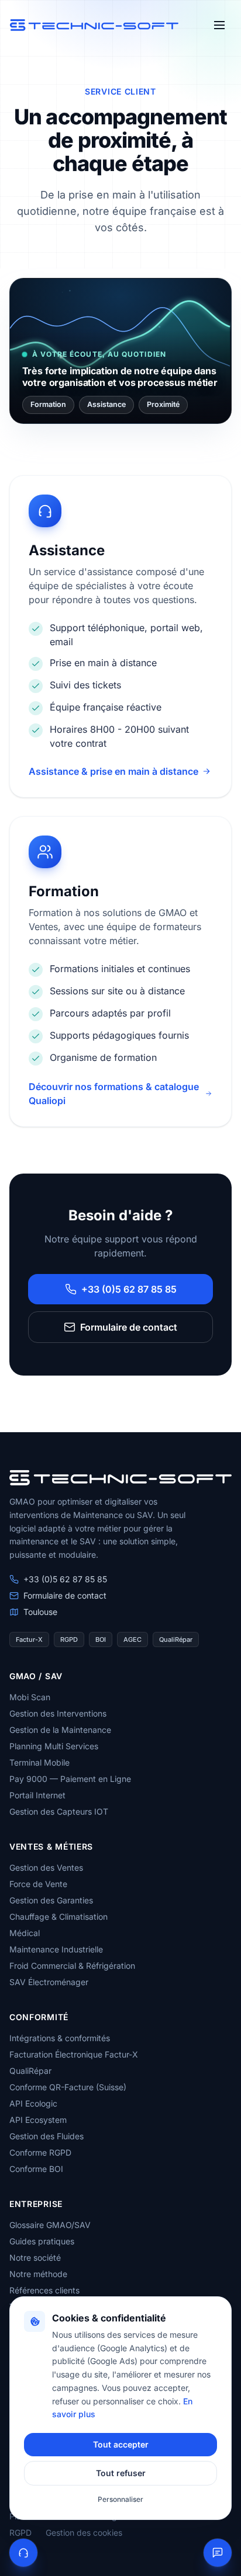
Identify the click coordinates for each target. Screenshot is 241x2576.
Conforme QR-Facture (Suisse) (68, 2087)
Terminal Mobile (39, 1762)
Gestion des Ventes (46, 1867)
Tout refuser (121, 2473)
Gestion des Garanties (51, 1900)
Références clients (44, 2290)
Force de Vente (38, 1884)
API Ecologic (33, 2103)
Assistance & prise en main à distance (113, 771)
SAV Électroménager (49, 1982)
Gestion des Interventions (58, 1713)
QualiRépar (30, 2071)
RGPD (20, 2533)
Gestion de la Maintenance (60, 1730)
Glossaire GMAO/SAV (50, 2225)
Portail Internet (37, 1795)
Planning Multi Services (54, 1746)
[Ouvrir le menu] (219, 25)
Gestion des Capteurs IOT (59, 1811)
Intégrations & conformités (60, 2038)
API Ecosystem (38, 2120)
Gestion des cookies (84, 2533)
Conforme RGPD (40, 2152)
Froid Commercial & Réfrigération (72, 1966)
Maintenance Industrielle (56, 1949)
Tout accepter (121, 2444)
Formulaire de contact (129, 1327)
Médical (25, 1933)
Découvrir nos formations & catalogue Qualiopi (114, 1094)
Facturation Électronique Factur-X (74, 2054)
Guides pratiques (42, 2241)
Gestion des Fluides (47, 2136)
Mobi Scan (30, 1697)
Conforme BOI (36, 2169)
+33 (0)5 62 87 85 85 (129, 1289)
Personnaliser (120, 2499)
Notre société (35, 2258)
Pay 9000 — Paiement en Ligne (70, 1779)
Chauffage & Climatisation (58, 1917)
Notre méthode (38, 2274)
